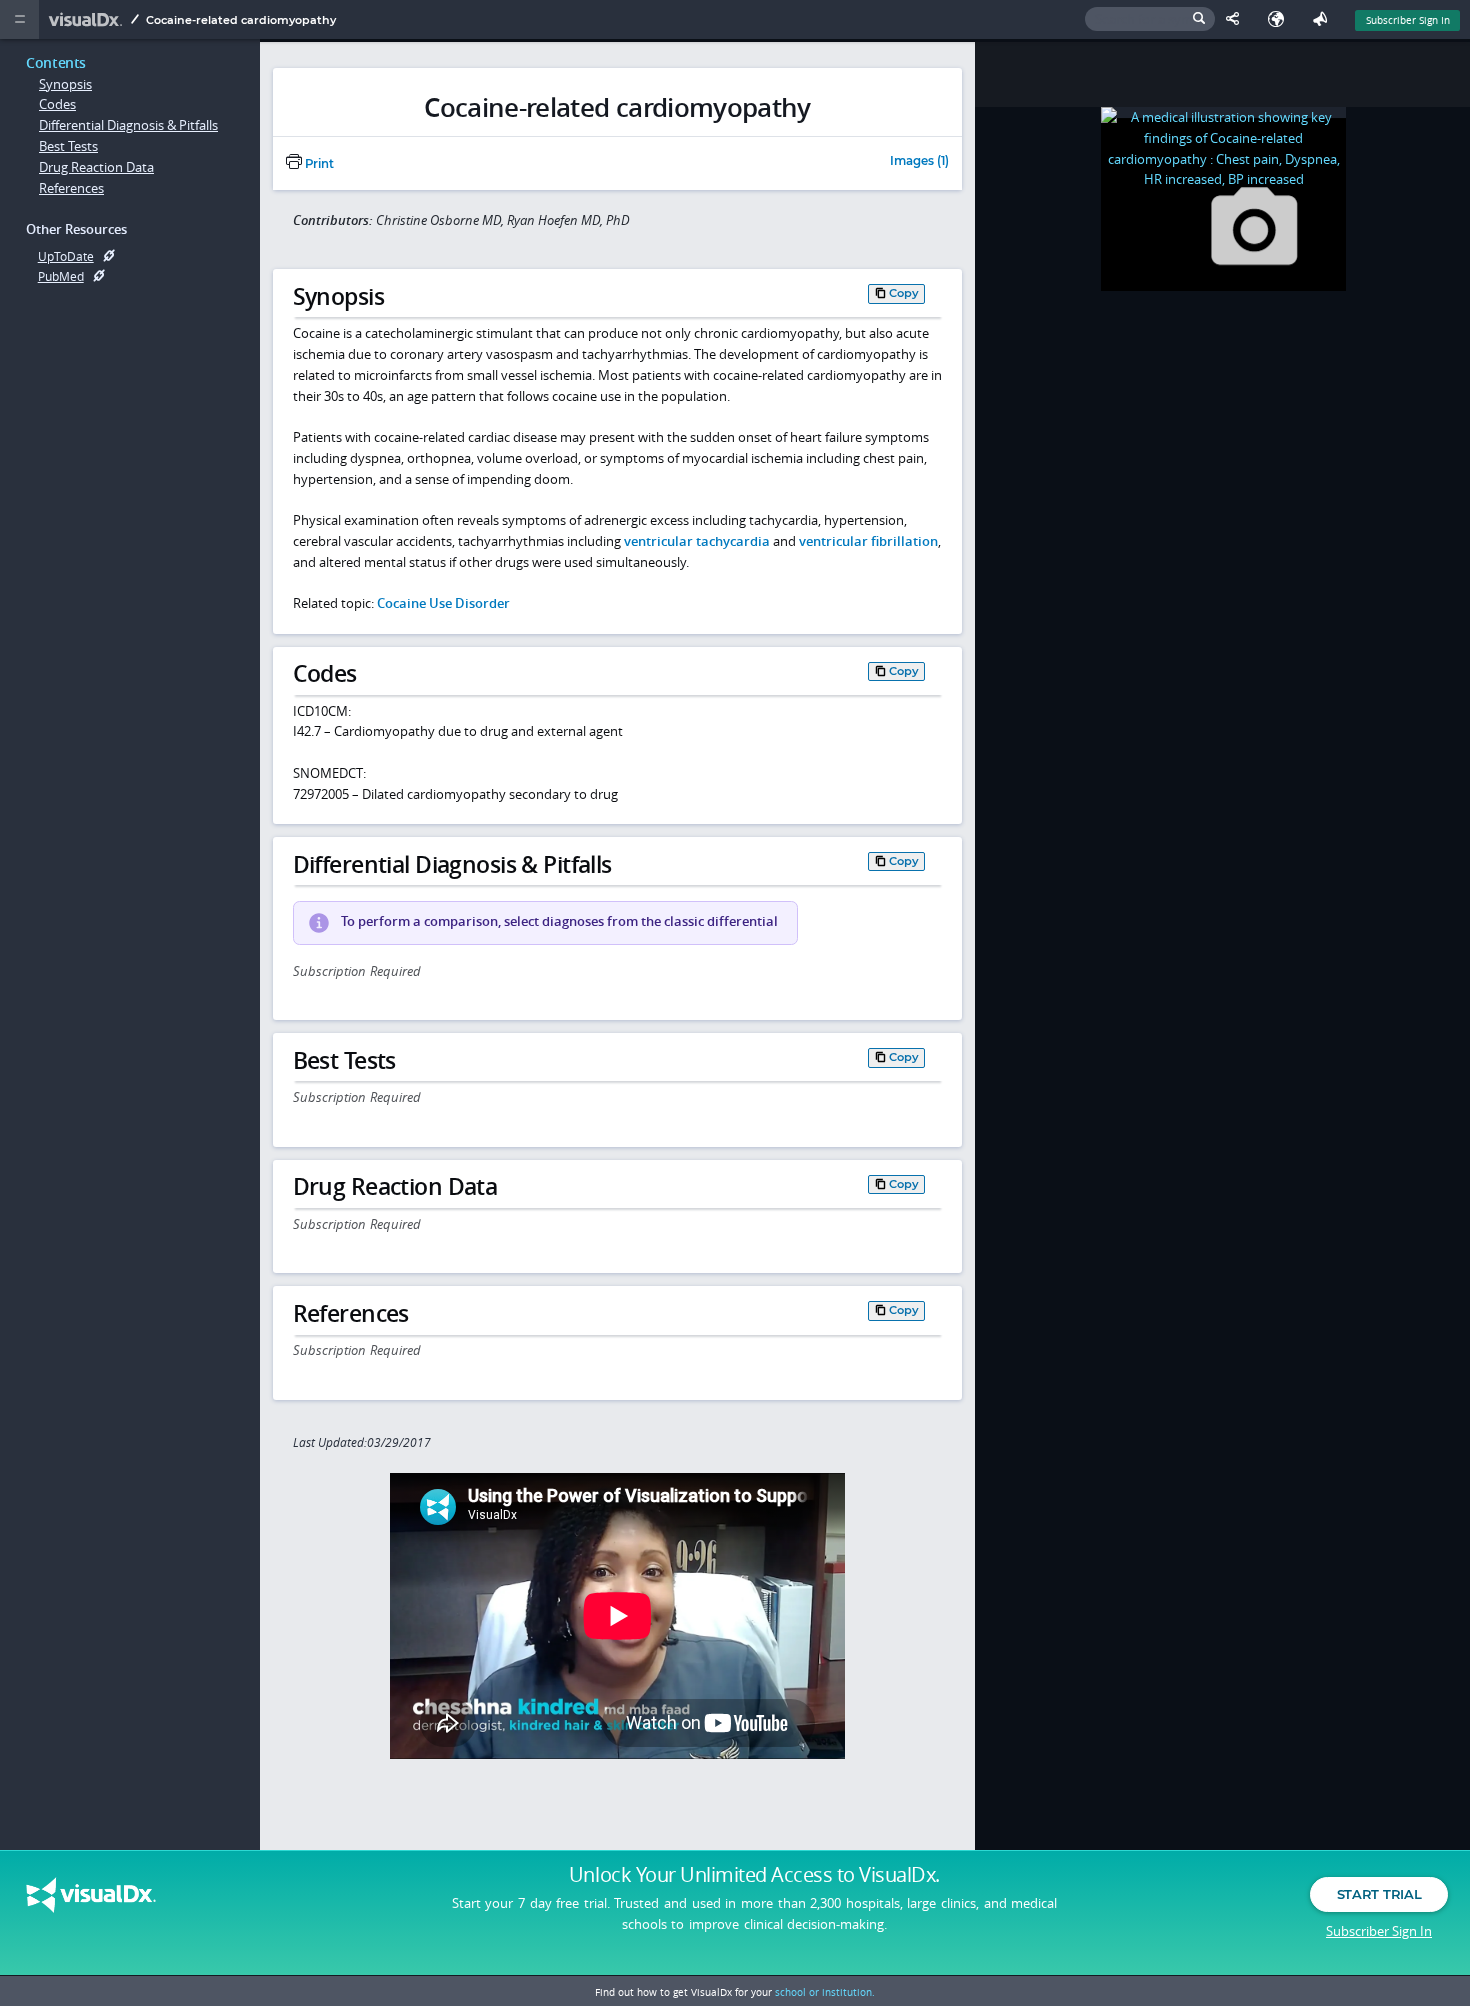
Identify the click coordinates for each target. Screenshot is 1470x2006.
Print (318, 164)
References (71, 188)
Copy (904, 293)
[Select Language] (1281, 19)
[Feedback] (1324, 19)
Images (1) (919, 162)
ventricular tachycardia (697, 541)
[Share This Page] (1237, 19)
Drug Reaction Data (96, 167)
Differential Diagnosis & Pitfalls (128, 125)
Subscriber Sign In (1408, 20)
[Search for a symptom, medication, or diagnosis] (1150, 19)
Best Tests (68, 146)
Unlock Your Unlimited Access (754, 1875)
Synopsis (65, 84)
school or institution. (825, 1992)
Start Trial (1379, 1894)
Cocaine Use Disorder (443, 603)
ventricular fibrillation (868, 541)
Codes (57, 104)
